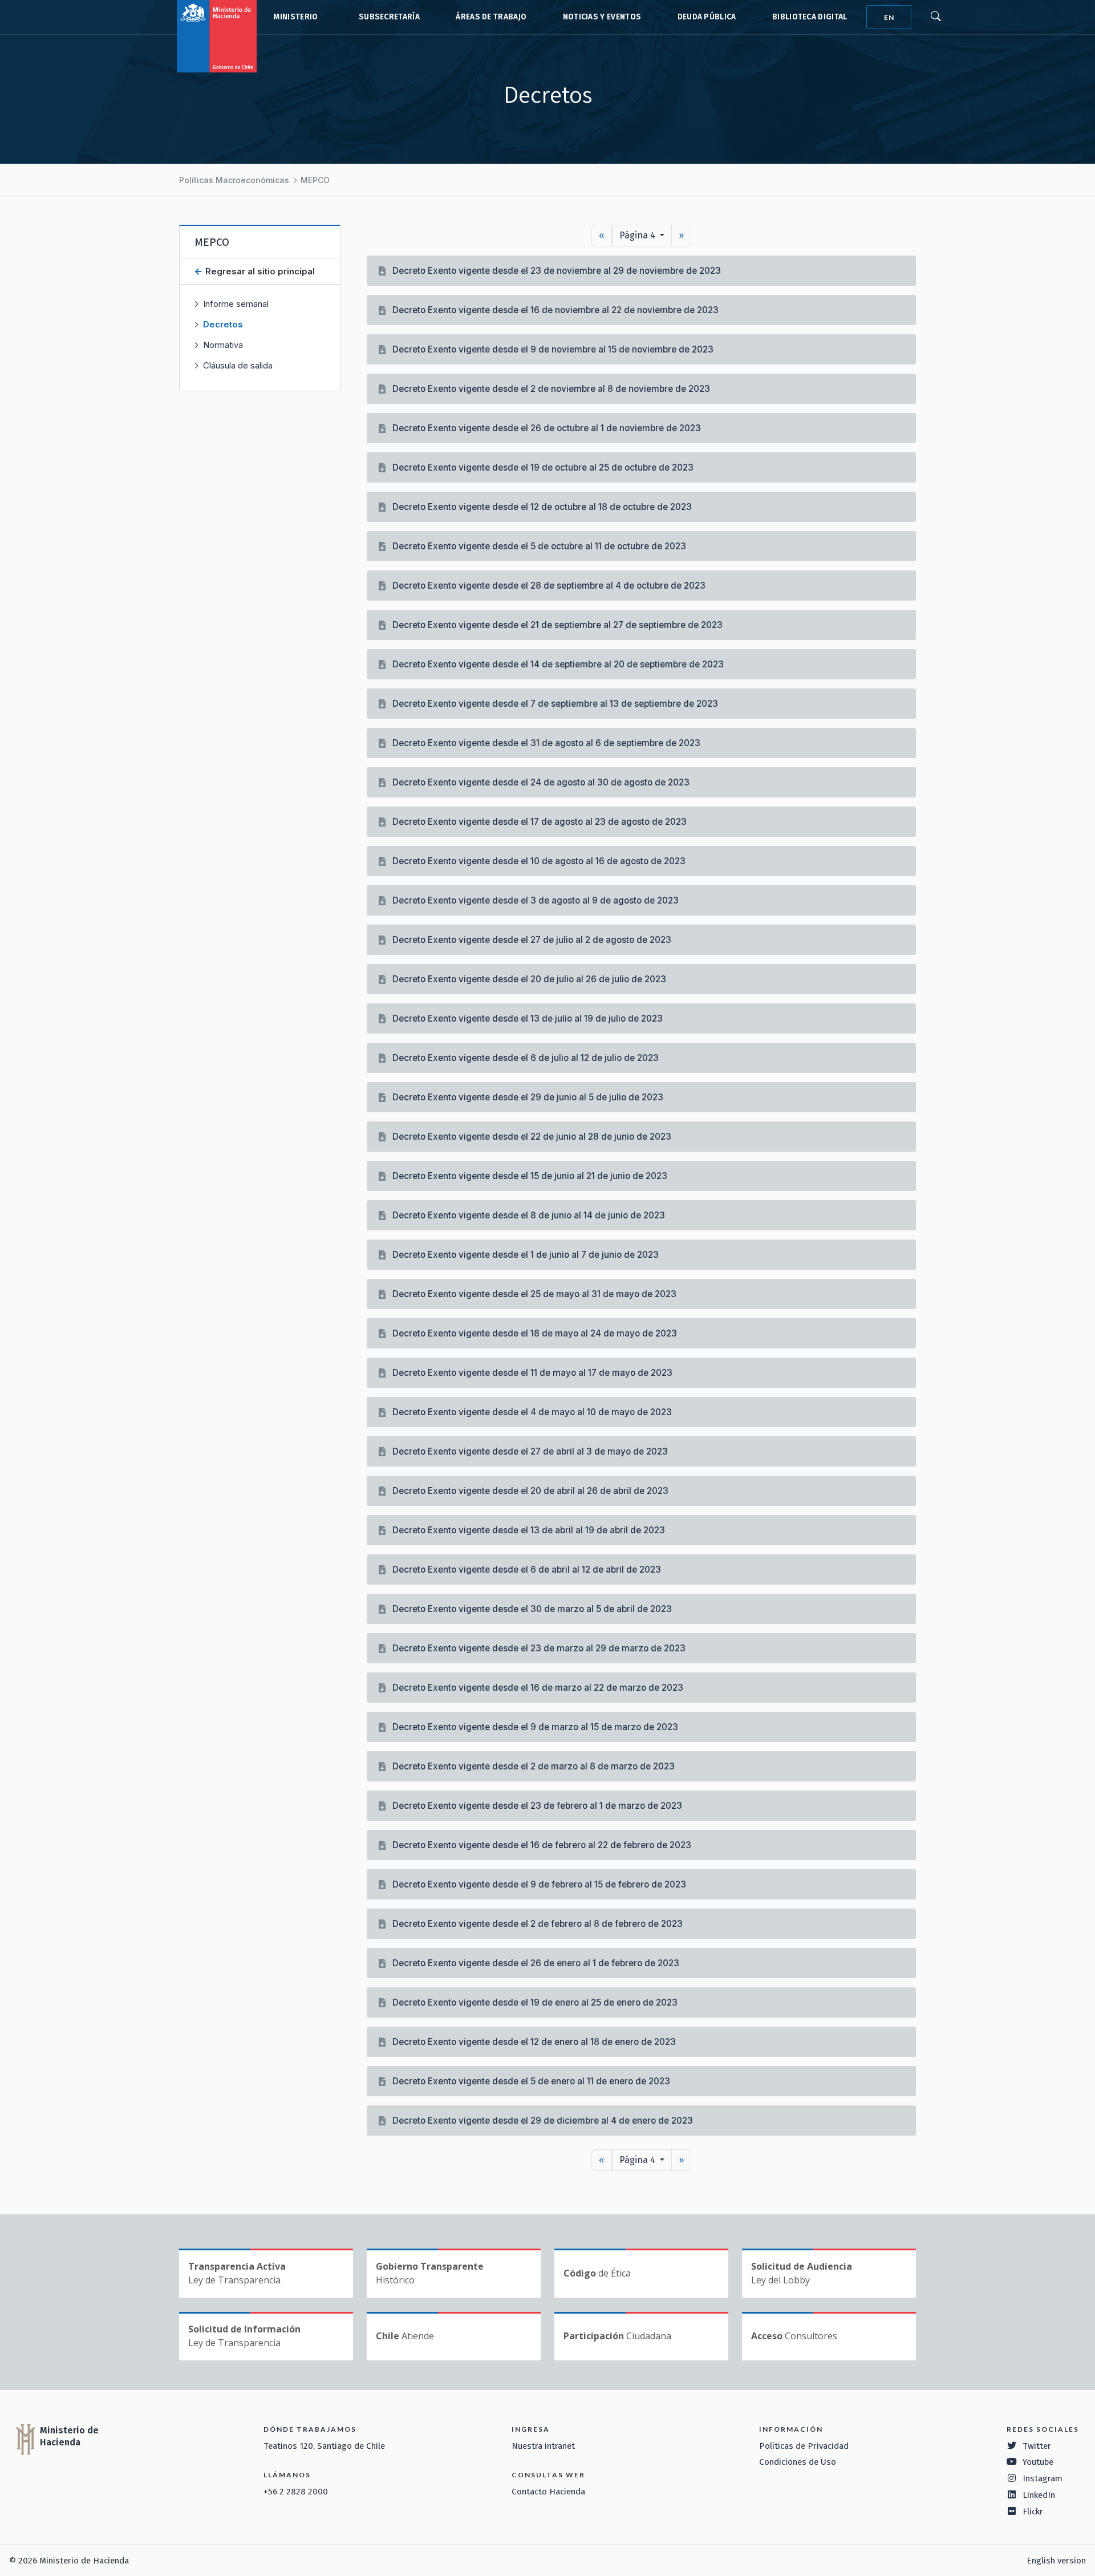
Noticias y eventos (602, 17)
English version (1056, 2561)
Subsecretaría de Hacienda (387, 17)
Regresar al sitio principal (259, 271)
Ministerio (295, 17)
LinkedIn (1039, 2495)
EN (889, 17)
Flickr (1033, 2512)
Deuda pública (707, 17)
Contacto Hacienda (548, 2492)
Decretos (223, 324)
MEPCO (315, 180)
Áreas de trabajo (491, 17)
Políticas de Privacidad (804, 2446)
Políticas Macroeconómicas (234, 180)
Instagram (1043, 2478)
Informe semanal (236, 304)
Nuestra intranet (543, 2446)
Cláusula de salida (238, 365)
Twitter (1037, 2446)
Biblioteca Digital (810, 17)
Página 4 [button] (638, 235)
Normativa (223, 345)
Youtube (1038, 2462)
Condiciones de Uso (798, 2462)
